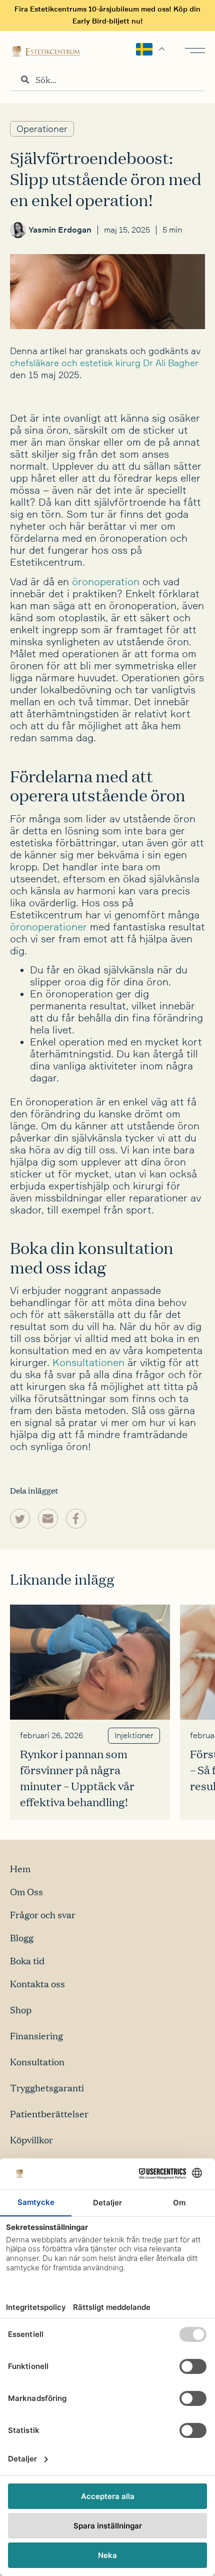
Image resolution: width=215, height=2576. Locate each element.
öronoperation (106, 582)
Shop (21, 2010)
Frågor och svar (43, 1914)
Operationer (42, 129)
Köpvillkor (31, 2140)
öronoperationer (48, 927)
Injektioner (134, 1736)
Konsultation (37, 2062)
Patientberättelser (49, 2114)
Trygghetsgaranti (47, 2088)
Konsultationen (88, 1363)
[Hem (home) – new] (45, 51)
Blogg (22, 1938)
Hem (20, 1868)
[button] (20, 1519)
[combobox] (107, 80)
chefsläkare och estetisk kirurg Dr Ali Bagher (104, 363)
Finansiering (36, 2036)
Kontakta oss (37, 1984)
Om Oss (26, 1891)
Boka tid (27, 1961)
